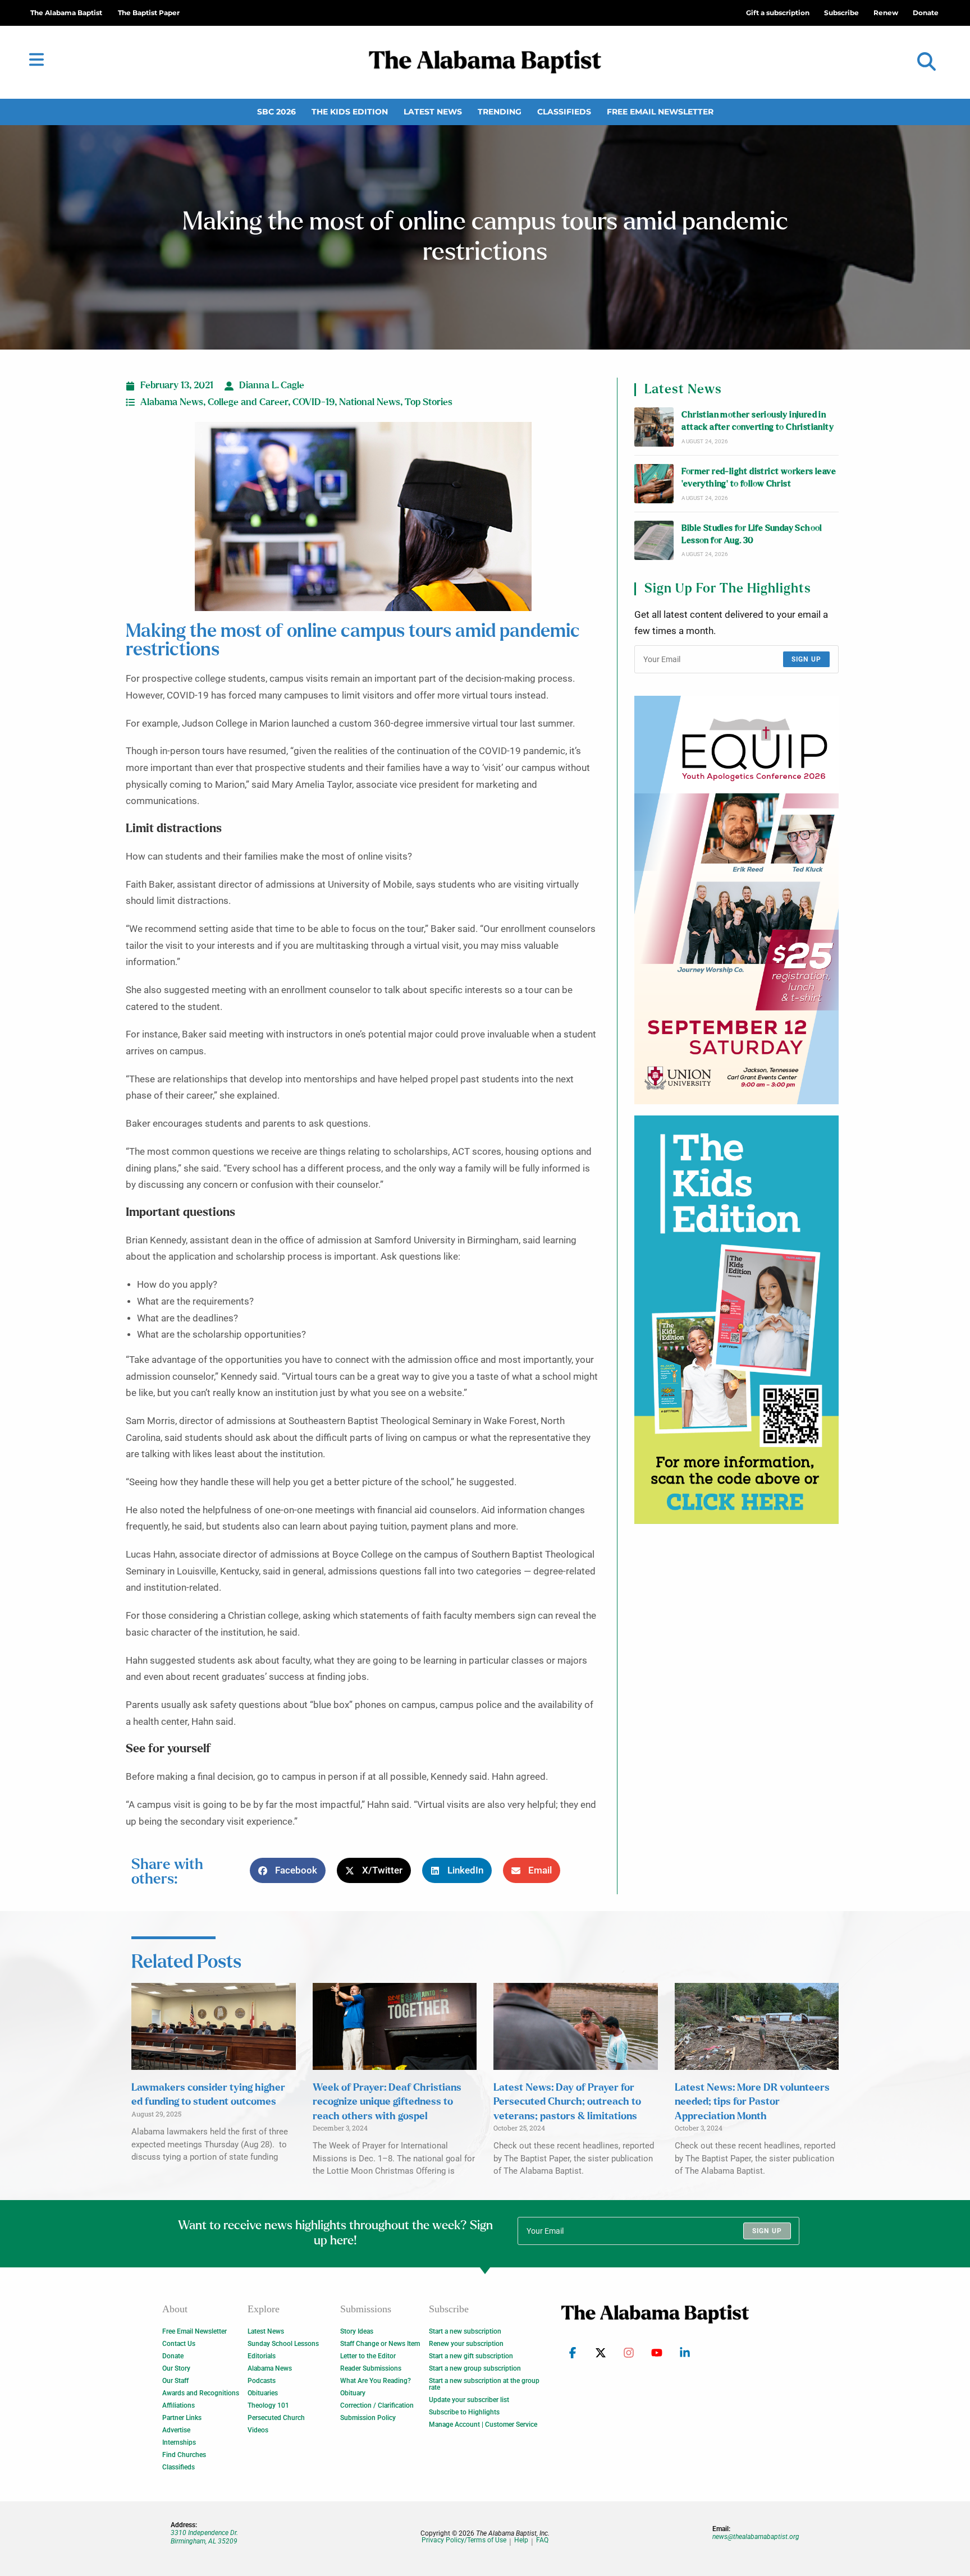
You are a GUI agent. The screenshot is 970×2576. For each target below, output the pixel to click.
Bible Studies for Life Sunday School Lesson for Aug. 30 (752, 534)
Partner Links (182, 2418)
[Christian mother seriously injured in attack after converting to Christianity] (654, 427)
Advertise (176, 2430)
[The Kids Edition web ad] (736, 1320)
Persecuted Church (276, 2418)
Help (521, 2540)
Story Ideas (357, 2331)
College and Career (248, 402)
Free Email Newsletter (660, 112)
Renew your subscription (466, 2344)
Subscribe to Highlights (464, 2412)
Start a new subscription (465, 2331)
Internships (179, 2442)
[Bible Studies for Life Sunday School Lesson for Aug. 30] (654, 540)
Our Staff (175, 2381)
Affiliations (179, 2405)
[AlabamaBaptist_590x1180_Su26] (736, 900)
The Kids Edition (350, 112)
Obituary (353, 2393)
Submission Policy (368, 2418)
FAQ (542, 2540)
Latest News (433, 112)
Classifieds (564, 112)
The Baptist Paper (149, 13)
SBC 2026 (276, 112)
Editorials (262, 2356)
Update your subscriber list (469, 2400)
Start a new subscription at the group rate (484, 2384)
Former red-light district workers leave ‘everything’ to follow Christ (759, 478)
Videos (258, 2430)
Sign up (806, 659)
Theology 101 (268, 2405)
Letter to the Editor (368, 2356)
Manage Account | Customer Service (483, 2425)
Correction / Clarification (377, 2405)
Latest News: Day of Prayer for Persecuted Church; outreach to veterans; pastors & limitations (567, 2102)
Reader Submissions (371, 2368)
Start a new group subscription (475, 2368)
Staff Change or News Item (380, 2344)
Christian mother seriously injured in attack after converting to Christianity (758, 421)
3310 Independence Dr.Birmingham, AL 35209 (204, 2537)
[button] (926, 62)
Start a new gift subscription (471, 2356)
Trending (500, 112)
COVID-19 (314, 402)
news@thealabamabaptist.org (756, 2537)
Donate (173, 2356)
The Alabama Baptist (66, 13)
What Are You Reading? (376, 2381)
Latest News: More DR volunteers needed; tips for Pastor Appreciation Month (752, 2102)
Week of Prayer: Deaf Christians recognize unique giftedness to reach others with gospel (387, 2102)
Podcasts (262, 2381)
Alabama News (172, 402)
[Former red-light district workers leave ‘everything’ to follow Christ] (654, 484)
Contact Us (179, 2344)
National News (370, 402)
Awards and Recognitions (201, 2393)
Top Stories (429, 402)
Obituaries (263, 2393)
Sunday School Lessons (283, 2344)
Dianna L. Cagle (272, 385)
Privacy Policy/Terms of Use (464, 2540)
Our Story (176, 2368)
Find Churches (184, 2455)
